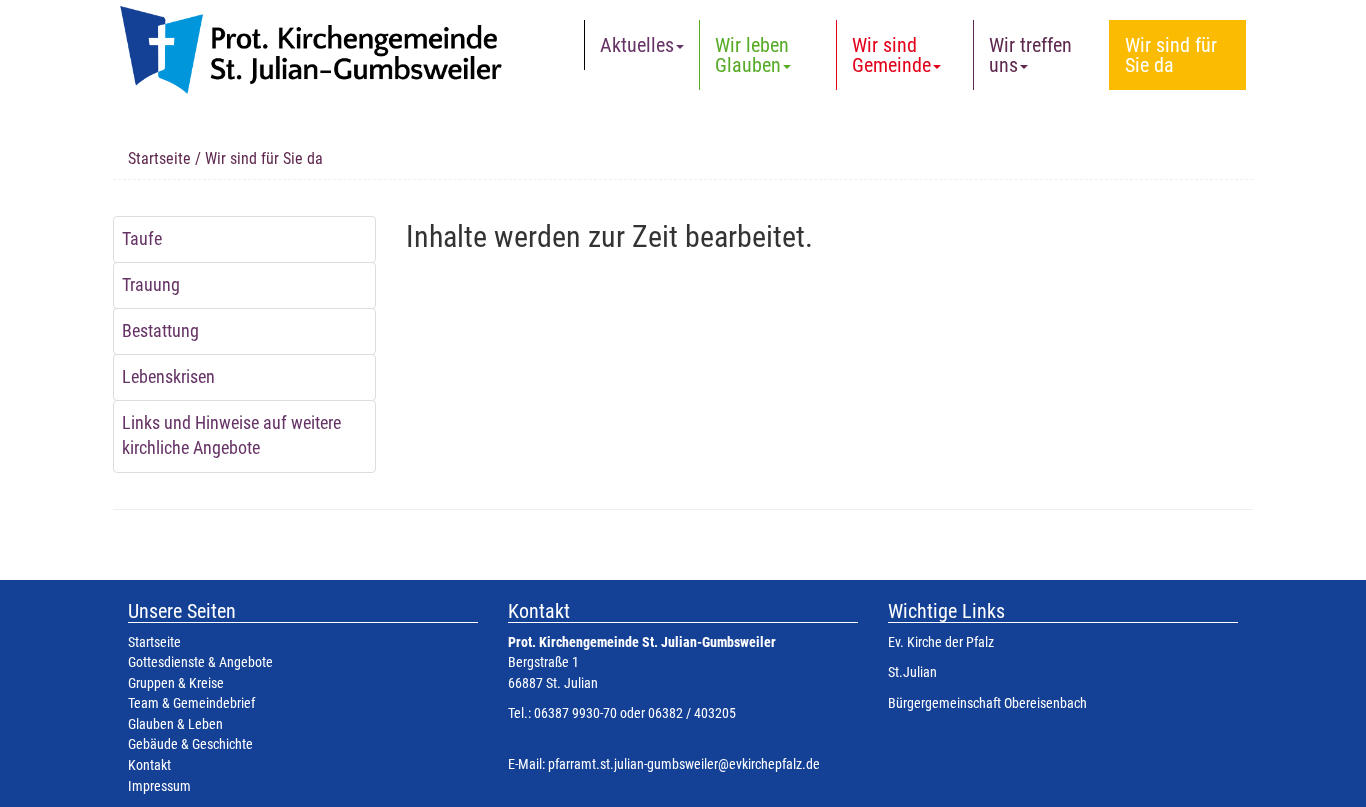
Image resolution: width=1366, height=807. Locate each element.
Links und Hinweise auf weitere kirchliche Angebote (231, 435)
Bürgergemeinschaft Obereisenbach (987, 703)
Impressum (159, 786)
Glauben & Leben (175, 724)
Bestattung (160, 331)
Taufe (142, 239)
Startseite (159, 158)
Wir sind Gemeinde (891, 55)
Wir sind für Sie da (1171, 55)
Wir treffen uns (1030, 55)
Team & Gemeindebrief (191, 703)
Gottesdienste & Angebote (200, 662)
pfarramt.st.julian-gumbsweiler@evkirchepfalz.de (684, 764)
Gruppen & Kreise (176, 683)
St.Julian (912, 672)
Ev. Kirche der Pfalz (941, 642)
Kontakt (149, 765)
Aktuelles (637, 45)
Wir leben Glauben (752, 55)
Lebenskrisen (168, 377)
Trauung (151, 285)
